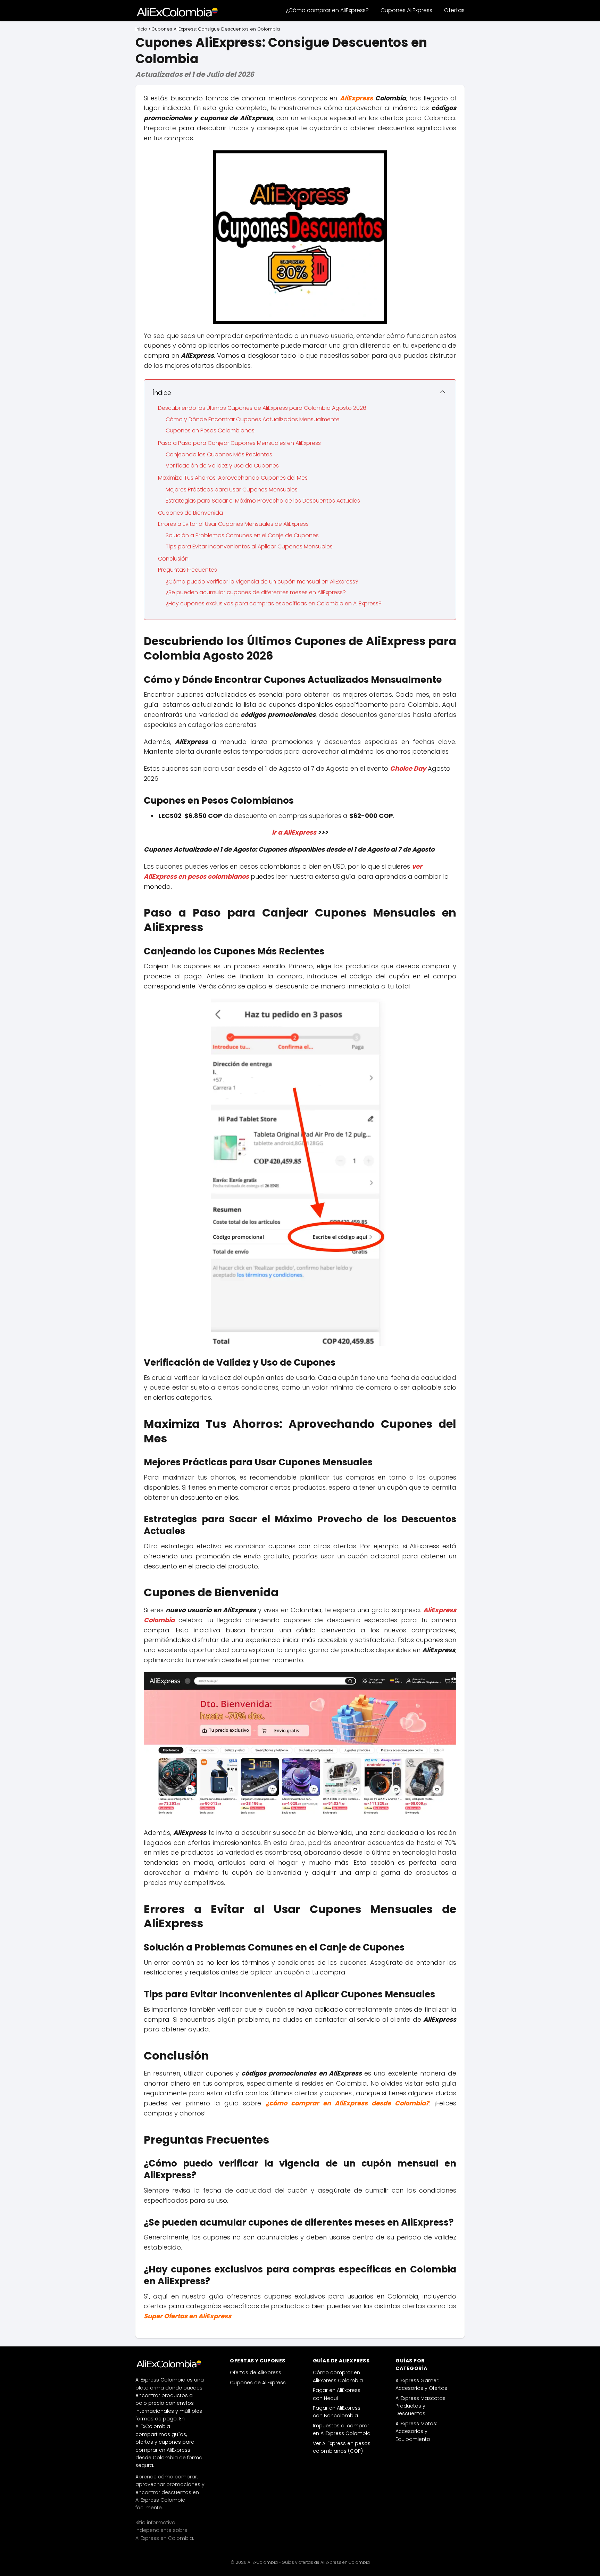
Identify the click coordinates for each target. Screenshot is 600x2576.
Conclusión (173, 559)
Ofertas (454, 10)
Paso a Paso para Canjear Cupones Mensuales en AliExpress (239, 443)
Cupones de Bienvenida (190, 513)
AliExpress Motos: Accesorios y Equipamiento (416, 2431)
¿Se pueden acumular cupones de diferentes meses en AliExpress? (256, 592)
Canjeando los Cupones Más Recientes (219, 454)
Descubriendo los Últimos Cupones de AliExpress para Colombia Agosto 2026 (262, 408)
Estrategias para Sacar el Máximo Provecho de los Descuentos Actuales (263, 501)
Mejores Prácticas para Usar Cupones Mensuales (232, 490)
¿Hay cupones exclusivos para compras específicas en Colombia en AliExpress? (274, 603)
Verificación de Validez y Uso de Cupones (222, 466)
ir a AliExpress (294, 832)
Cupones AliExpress (406, 10)
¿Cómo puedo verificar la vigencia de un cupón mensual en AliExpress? (262, 582)
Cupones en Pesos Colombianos (210, 430)
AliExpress (356, 98)
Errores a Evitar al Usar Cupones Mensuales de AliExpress (233, 524)
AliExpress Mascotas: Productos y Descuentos (421, 2406)
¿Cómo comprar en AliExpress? (327, 10)
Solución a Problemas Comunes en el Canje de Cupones (242, 535)
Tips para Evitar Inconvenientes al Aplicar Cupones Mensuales (249, 546)
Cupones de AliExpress (258, 2383)
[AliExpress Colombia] (170, 2364)
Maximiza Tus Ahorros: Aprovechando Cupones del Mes (233, 478)
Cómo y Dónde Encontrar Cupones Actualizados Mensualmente (253, 419)
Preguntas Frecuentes (187, 570)
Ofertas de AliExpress (256, 2372)
